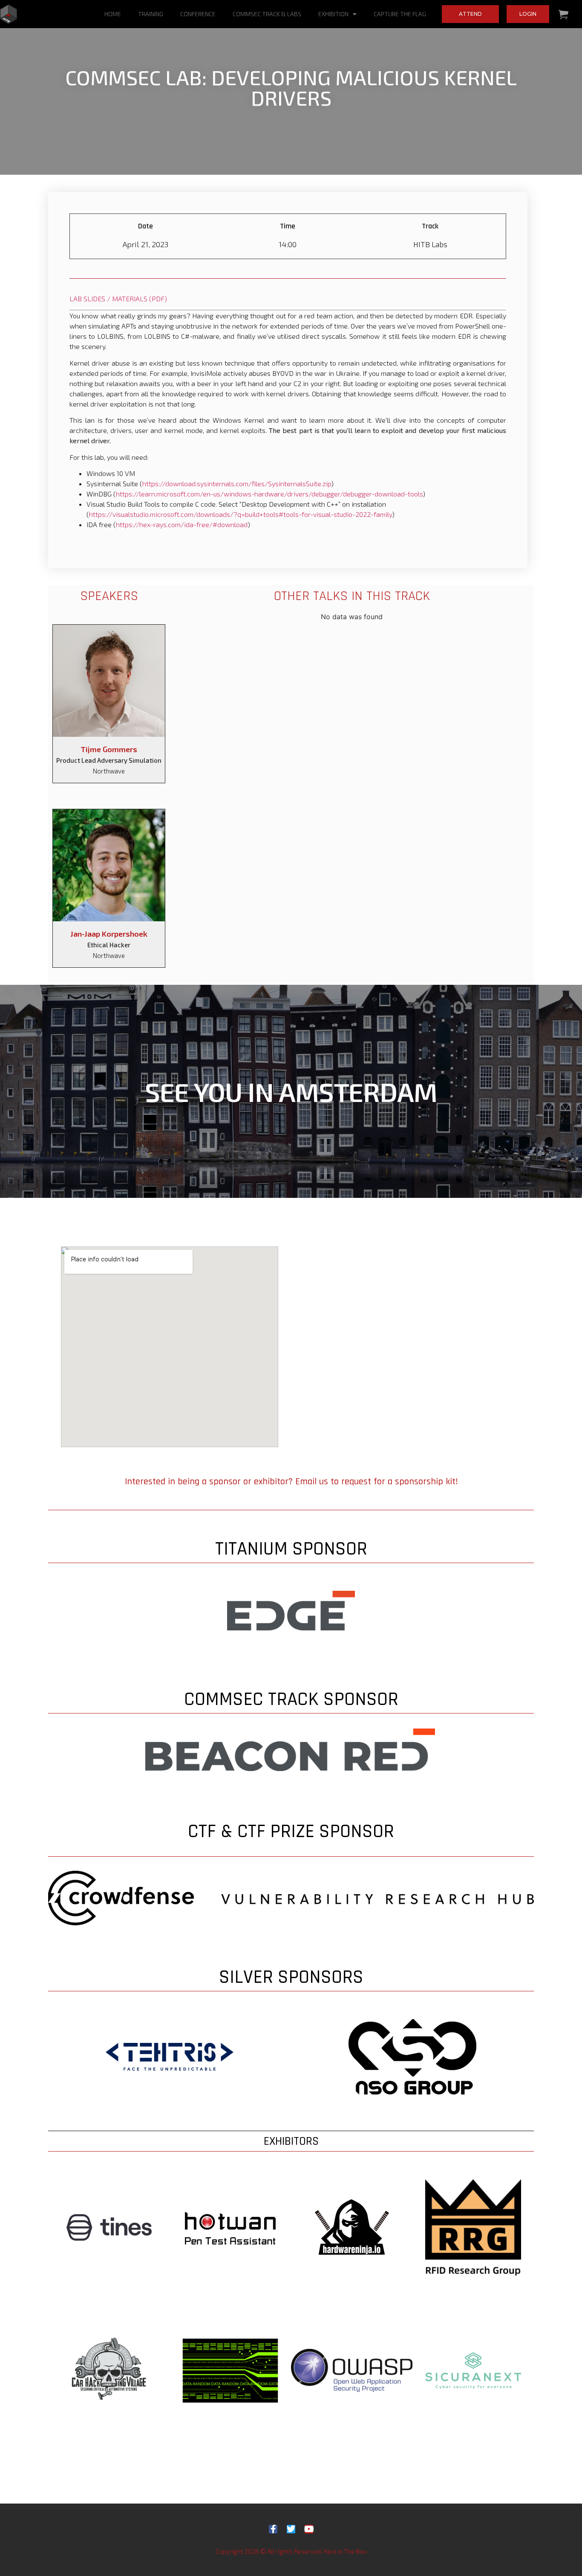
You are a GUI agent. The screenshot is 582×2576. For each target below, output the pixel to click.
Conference (198, 14)
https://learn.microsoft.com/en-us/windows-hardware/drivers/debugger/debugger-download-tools (269, 494)
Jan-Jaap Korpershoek (109, 934)
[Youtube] (309, 2529)
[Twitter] (291, 2529)
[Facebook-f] (273, 2529)
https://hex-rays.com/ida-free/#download (182, 524)
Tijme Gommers (109, 749)
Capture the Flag (400, 14)
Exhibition (333, 14)
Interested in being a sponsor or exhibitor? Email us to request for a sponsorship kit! (291, 1482)
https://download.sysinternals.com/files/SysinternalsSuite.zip (237, 483)
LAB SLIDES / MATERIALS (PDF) (118, 299)
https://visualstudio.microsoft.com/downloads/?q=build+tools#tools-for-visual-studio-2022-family (241, 514)
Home (113, 14)
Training (151, 14)
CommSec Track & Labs (267, 14)
